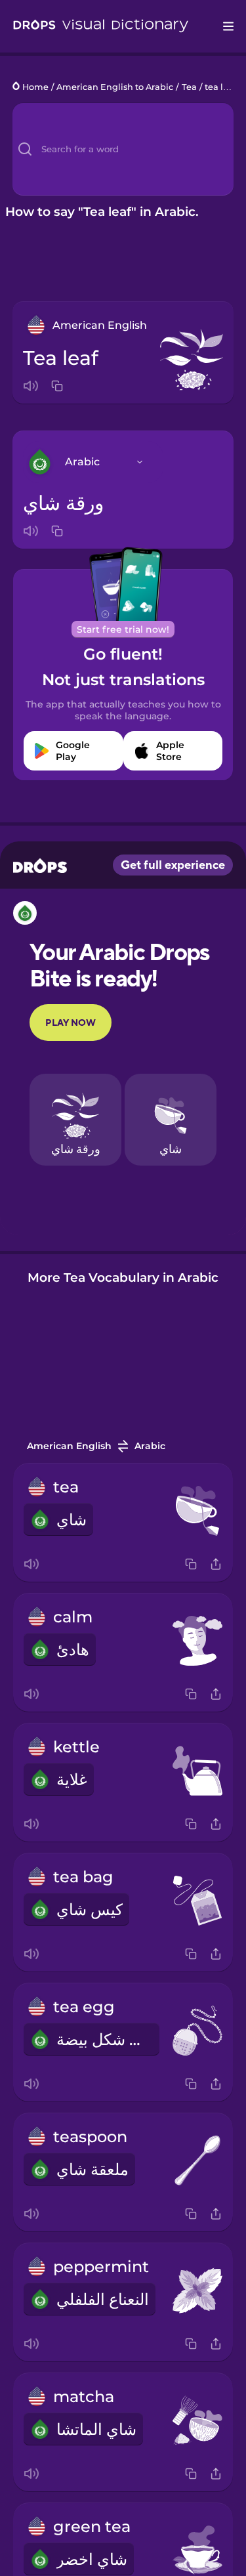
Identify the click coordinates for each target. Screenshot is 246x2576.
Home (35, 87)
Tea (189, 87)
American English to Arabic (115, 87)
